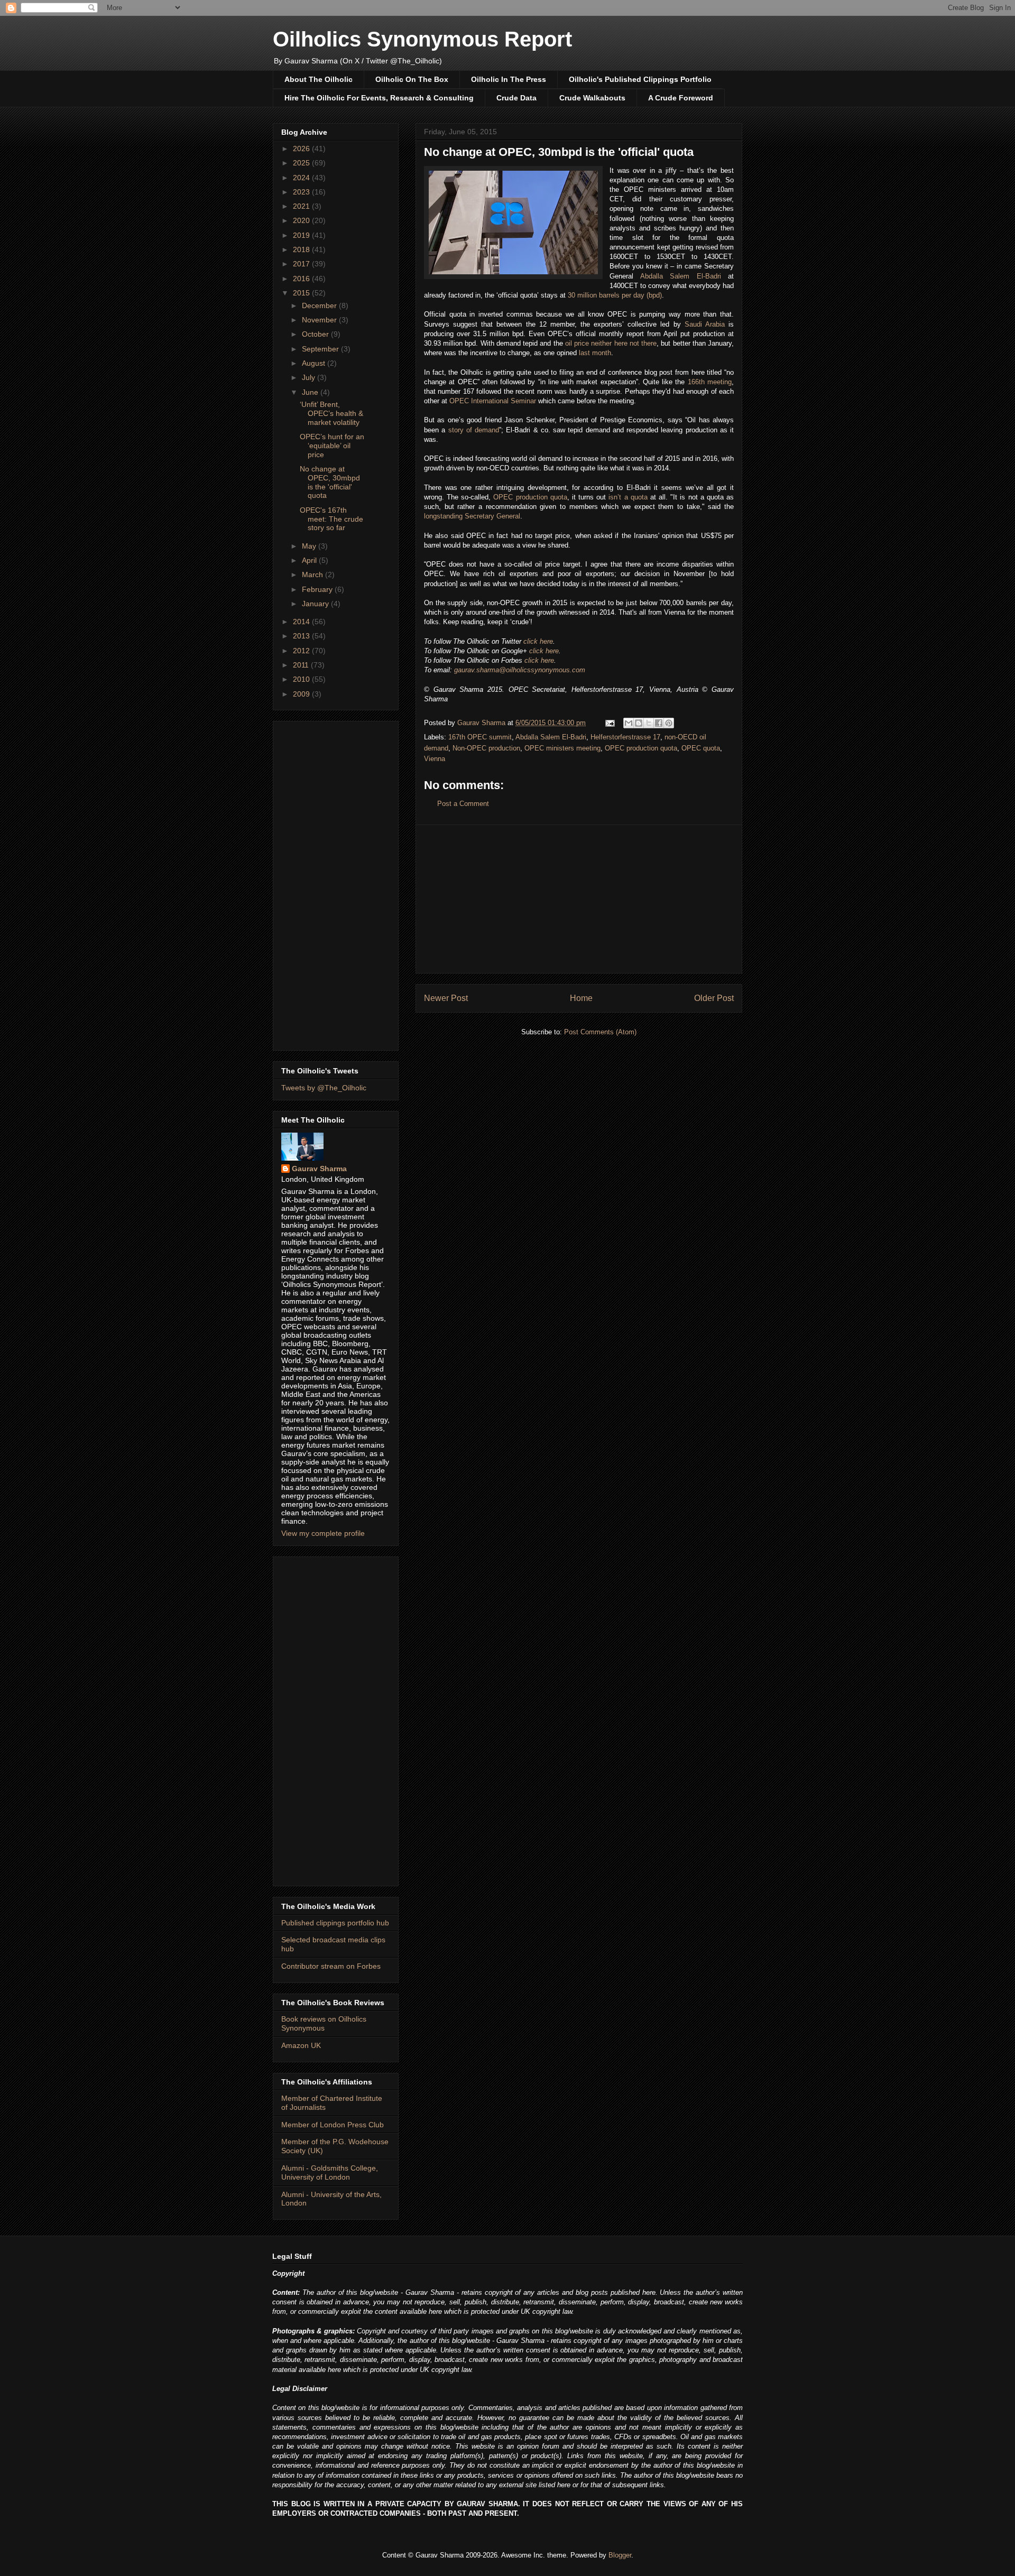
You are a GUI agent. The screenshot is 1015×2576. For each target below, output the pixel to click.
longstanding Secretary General (472, 516)
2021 (302, 206)
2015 (302, 293)
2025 (302, 163)
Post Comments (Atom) (600, 1032)
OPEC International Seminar (493, 401)
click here (538, 641)
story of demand (474, 430)
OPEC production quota (530, 497)
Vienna (435, 759)
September (321, 349)
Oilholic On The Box (412, 79)
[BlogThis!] (639, 723)
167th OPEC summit (480, 737)
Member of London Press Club (333, 2125)
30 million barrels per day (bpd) (615, 295)
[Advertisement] (579, 899)
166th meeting (710, 382)
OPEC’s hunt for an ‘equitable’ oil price (332, 446)
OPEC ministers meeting (562, 748)
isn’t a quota (628, 497)
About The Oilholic (319, 79)
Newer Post (446, 998)
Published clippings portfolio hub (335, 1923)
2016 (302, 279)
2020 (302, 220)
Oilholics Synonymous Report (422, 39)
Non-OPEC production (486, 748)
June (311, 392)
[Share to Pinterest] (669, 723)
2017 (302, 264)
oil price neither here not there (611, 343)
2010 (302, 679)
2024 (302, 178)
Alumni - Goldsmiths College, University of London (330, 2172)
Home (581, 998)
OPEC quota (701, 748)
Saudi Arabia (705, 324)
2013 (302, 636)
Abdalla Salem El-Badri (681, 276)
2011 (302, 665)
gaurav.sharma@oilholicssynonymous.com (520, 670)
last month (595, 353)
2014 (302, 622)
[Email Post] (609, 723)
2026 (302, 149)
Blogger (620, 2555)
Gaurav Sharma (319, 1169)
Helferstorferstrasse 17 (625, 737)
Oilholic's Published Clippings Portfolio (640, 79)
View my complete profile (323, 1533)
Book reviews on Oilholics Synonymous (324, 2023)
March (313, 574)
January (316, 604)
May (310, 546)
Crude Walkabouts (592, 98)
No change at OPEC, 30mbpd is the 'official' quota (330, 482)
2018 (302, 249)
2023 (302, 192)
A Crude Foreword (681, 98)
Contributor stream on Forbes (331, 1966)
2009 (302, 694)
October (316, 334)
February (318, 589)
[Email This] (629, 723)
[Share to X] (649, 723)
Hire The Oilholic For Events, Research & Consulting (379, 98)
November (320, 320)
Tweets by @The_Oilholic (324, 1088)
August (315, 363)
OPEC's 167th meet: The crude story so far (331, 519)
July (310, 377)
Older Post (714, 998)
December (320, 305)
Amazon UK (301, 2045)
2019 (302, 235)
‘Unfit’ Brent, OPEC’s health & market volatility (331, 413)
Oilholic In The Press (509, 79)
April (310, 560)
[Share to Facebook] (659, 723)
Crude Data (516, 98)
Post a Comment (463, 804)
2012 (302, 651)
